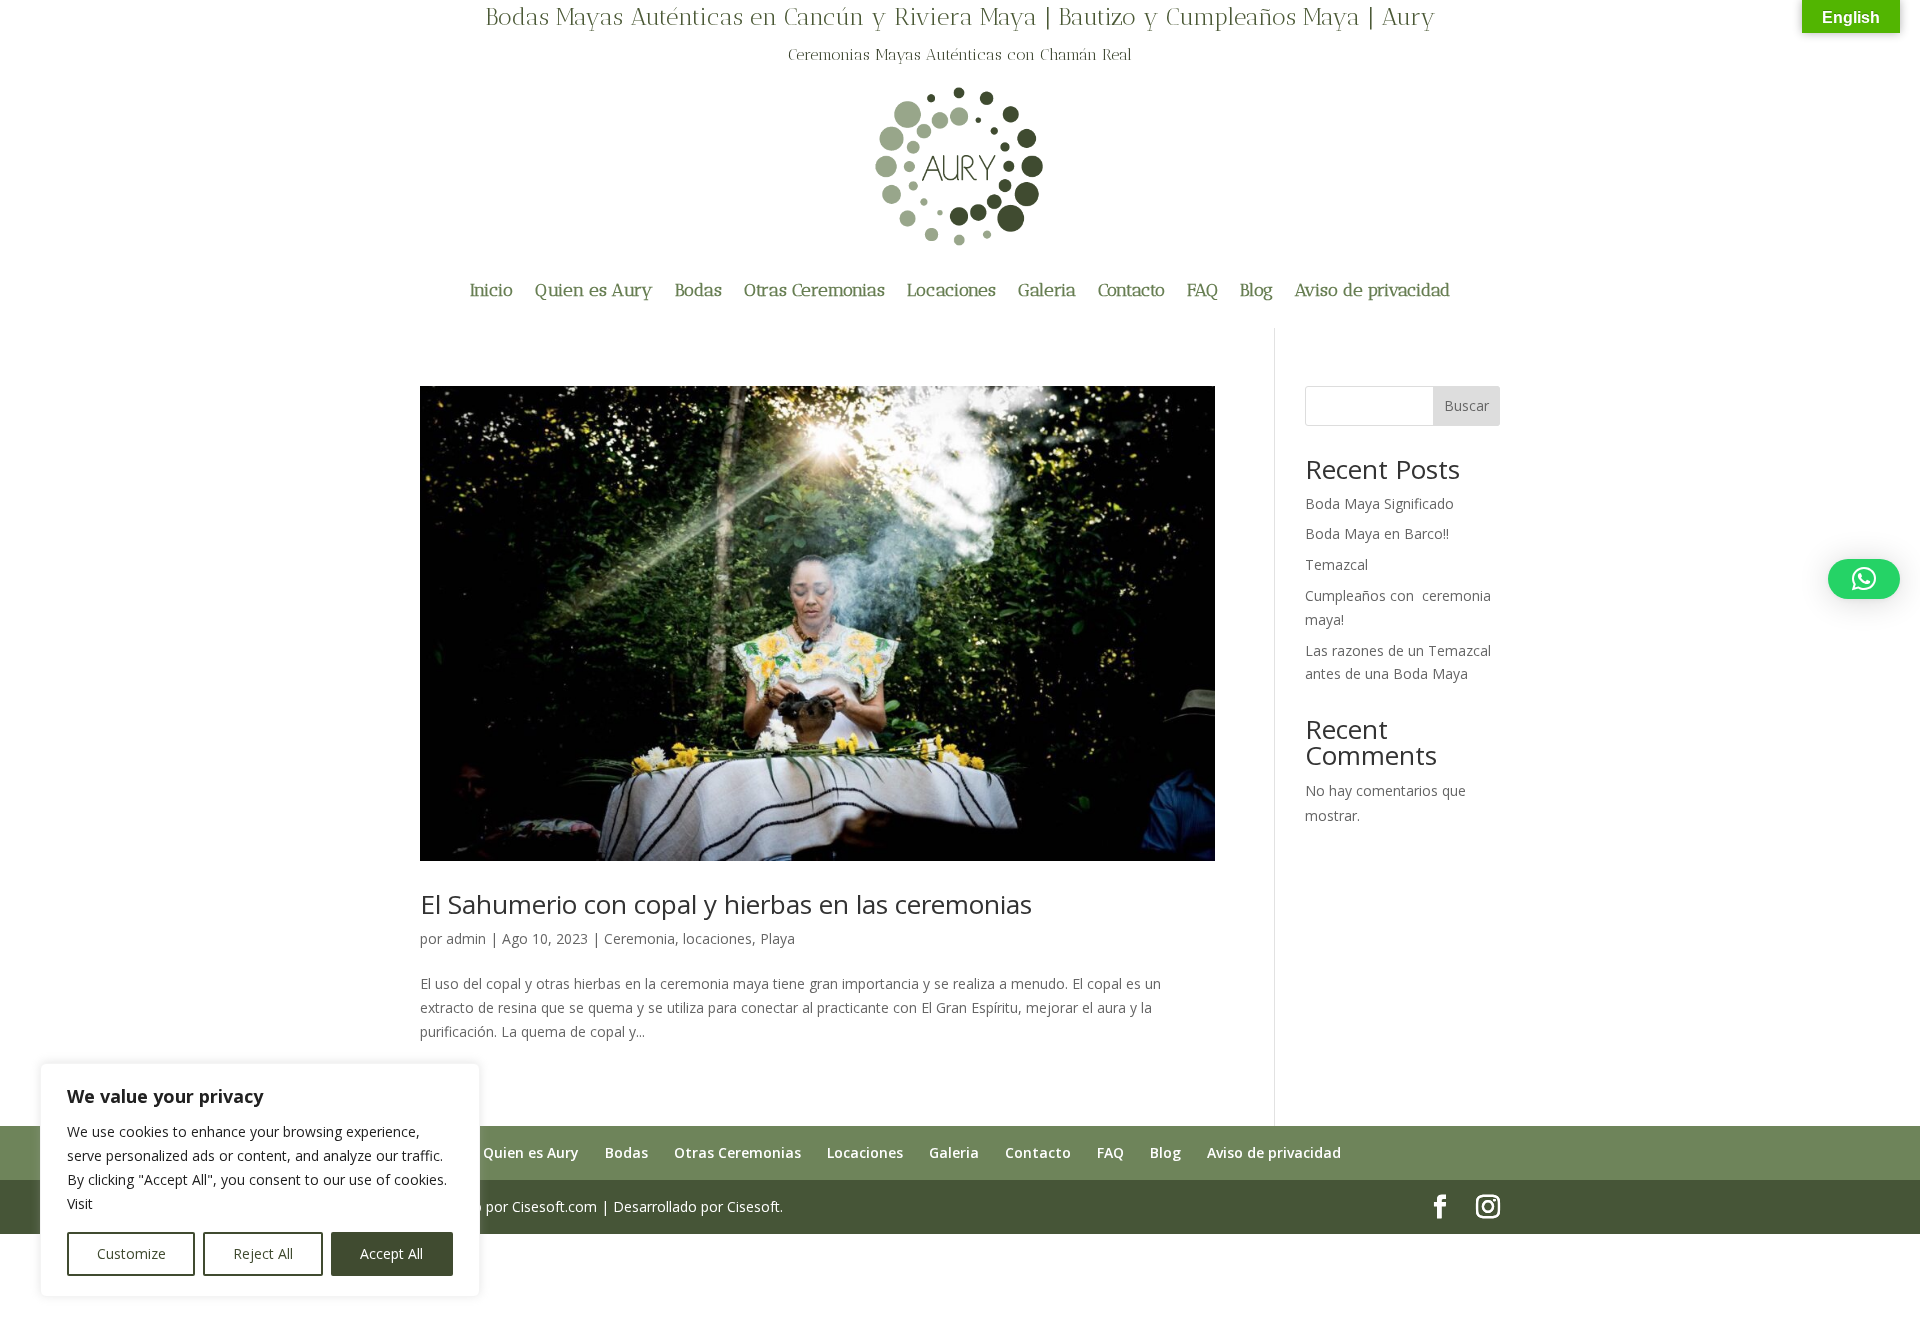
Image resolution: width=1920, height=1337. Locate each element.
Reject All (263, 1253)
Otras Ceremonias (814, 290)
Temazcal (1336, 564)
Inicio (491, 290)
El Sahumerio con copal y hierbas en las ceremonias (726, 904)
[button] (1864, 579)
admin (466, 938)
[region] (260, 1180)
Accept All (391, 1253)
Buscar (1466, 405)
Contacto (1131, 290)
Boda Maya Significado (1379, 503)
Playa (777, 938)
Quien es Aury (594, 290)
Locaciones (951, 290)
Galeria (1047, 290)
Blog (1256, 290)
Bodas (698, 290)
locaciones (717, 938)
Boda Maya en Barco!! (1377, 533)
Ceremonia (639, 938)
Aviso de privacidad (1372, 290)
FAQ (1202, 290)
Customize (131, 1253)
